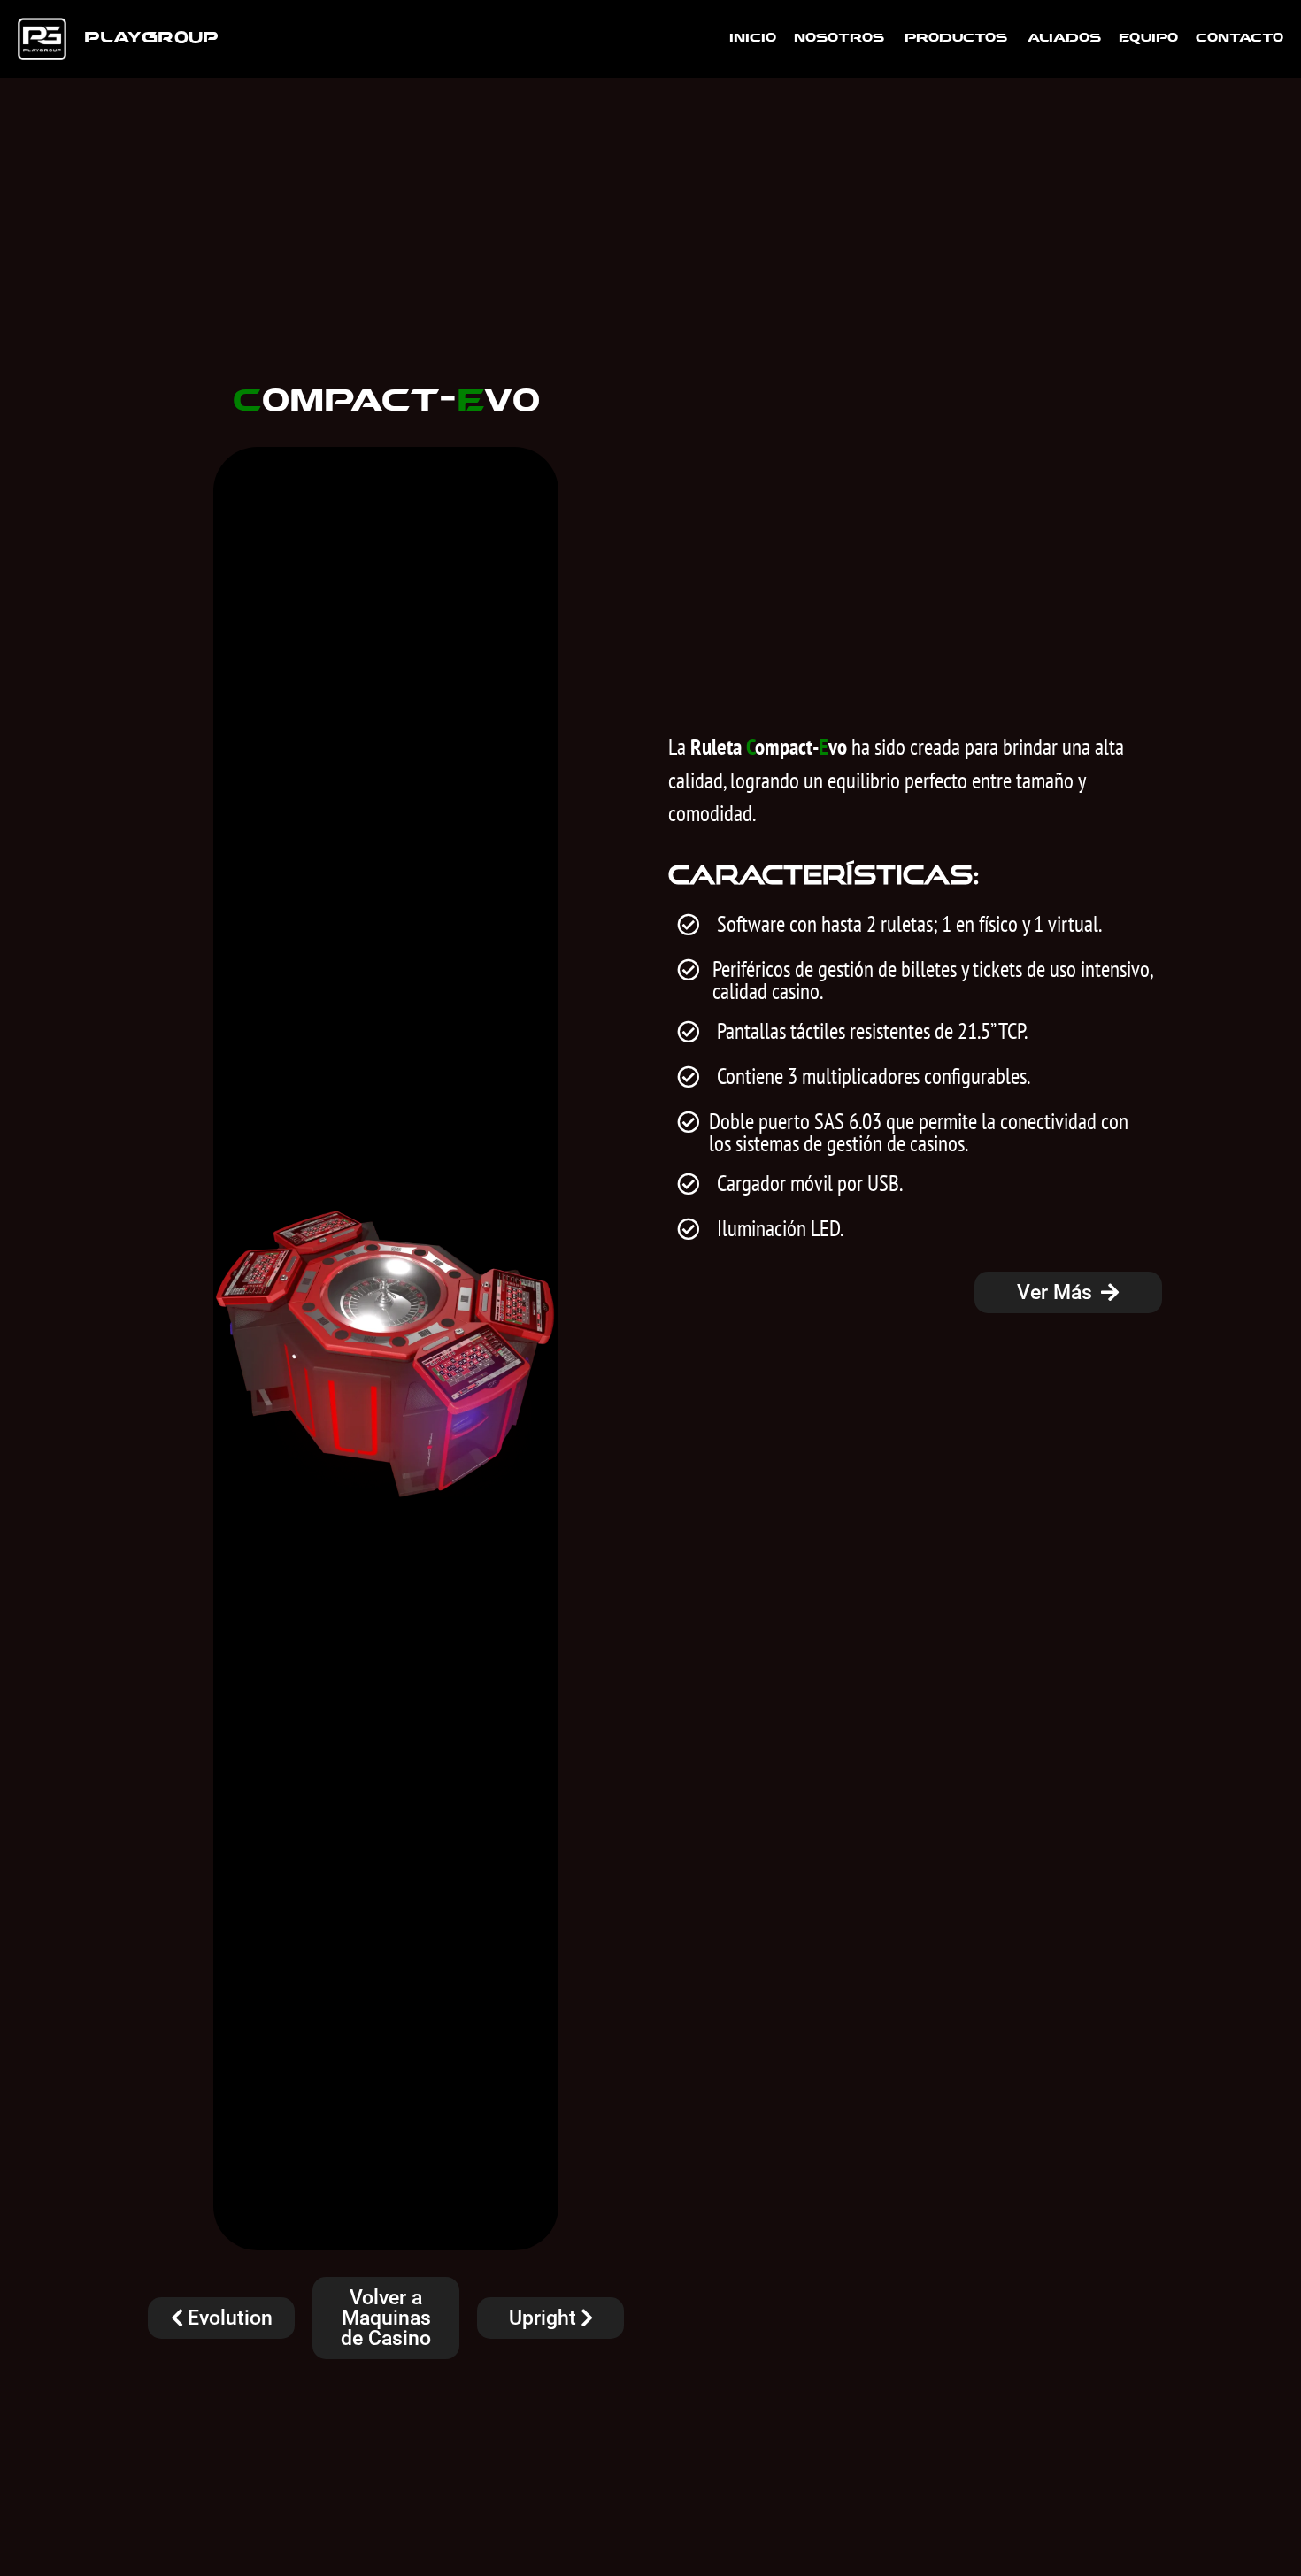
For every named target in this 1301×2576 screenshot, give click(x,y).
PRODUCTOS (956, 39)
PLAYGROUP (151, 39)
